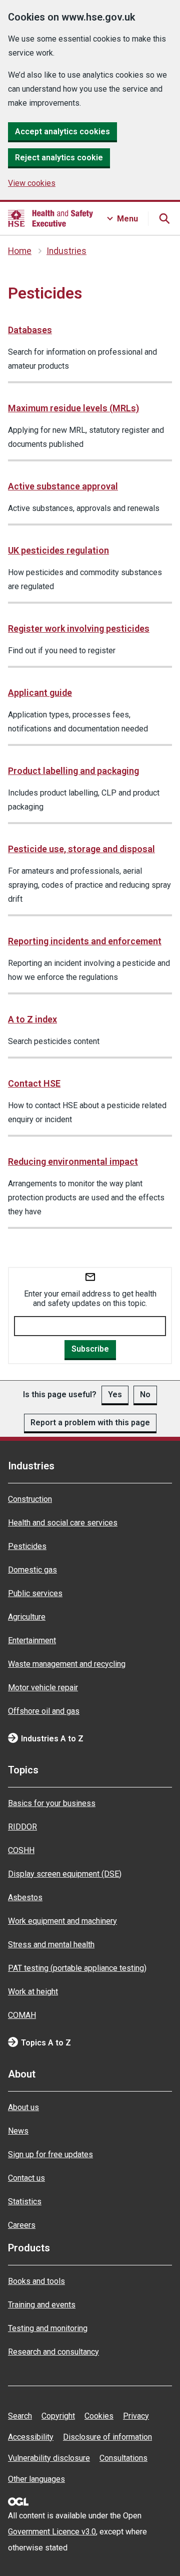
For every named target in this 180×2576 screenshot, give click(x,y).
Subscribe (90, 1349)
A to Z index (32, 1019)
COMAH (22, 2015)
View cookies (32, 183)
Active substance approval (63, 486)
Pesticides (27, 1546)
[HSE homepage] (50, 218)
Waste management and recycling (67, 1664)
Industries (66, 251)
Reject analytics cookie (59, 158)
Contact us (26, 2178)
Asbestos (25, 1897)
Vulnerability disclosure (49, 2458)
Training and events (42, 2305)
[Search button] (164, 218)
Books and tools (36, 2281)
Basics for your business (52, 1803)
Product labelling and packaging (73, 771)
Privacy (136, 2416)
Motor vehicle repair (43, 1688)
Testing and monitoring (48, 2328)
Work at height (33, 1992)
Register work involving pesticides (79, 628)
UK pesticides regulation (58, 550)
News (18, 2131)
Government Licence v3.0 (52, 2532)
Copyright (58, 2416)
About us (23, 2107)
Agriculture (27, 1617)
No (145, 1394)
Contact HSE (34, 1083)
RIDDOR (22, 1827)
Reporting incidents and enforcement (85, 941)
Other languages (36, 2479)
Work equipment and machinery (62, 1921)
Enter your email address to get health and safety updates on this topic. (90, 1299)
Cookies (99, 2416)
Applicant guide (40, 693)
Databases (30, 330)
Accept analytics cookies (62, 132)
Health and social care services (63, 1523)
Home (20, 251)
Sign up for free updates (50, 2154)
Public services (35, 1593)
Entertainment (32, 1640)
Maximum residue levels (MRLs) (73, 408)
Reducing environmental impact (73, 1162)
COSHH (21, 1850)
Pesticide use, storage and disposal (81, 849)
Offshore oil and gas (44, 1711)
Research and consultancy (53, 2352)
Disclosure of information (107, 2437)
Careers (22, 2225)
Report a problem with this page (90, 1423)
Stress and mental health (51, 1945)
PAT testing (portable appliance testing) (77, 1968)
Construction (30, 1499)
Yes (115, 1394)
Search (20, 2416)
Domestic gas (32, 1570)
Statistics (25, 2202)
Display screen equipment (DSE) (65, 1874)
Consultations (123, 2458)
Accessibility (31, 2437)
